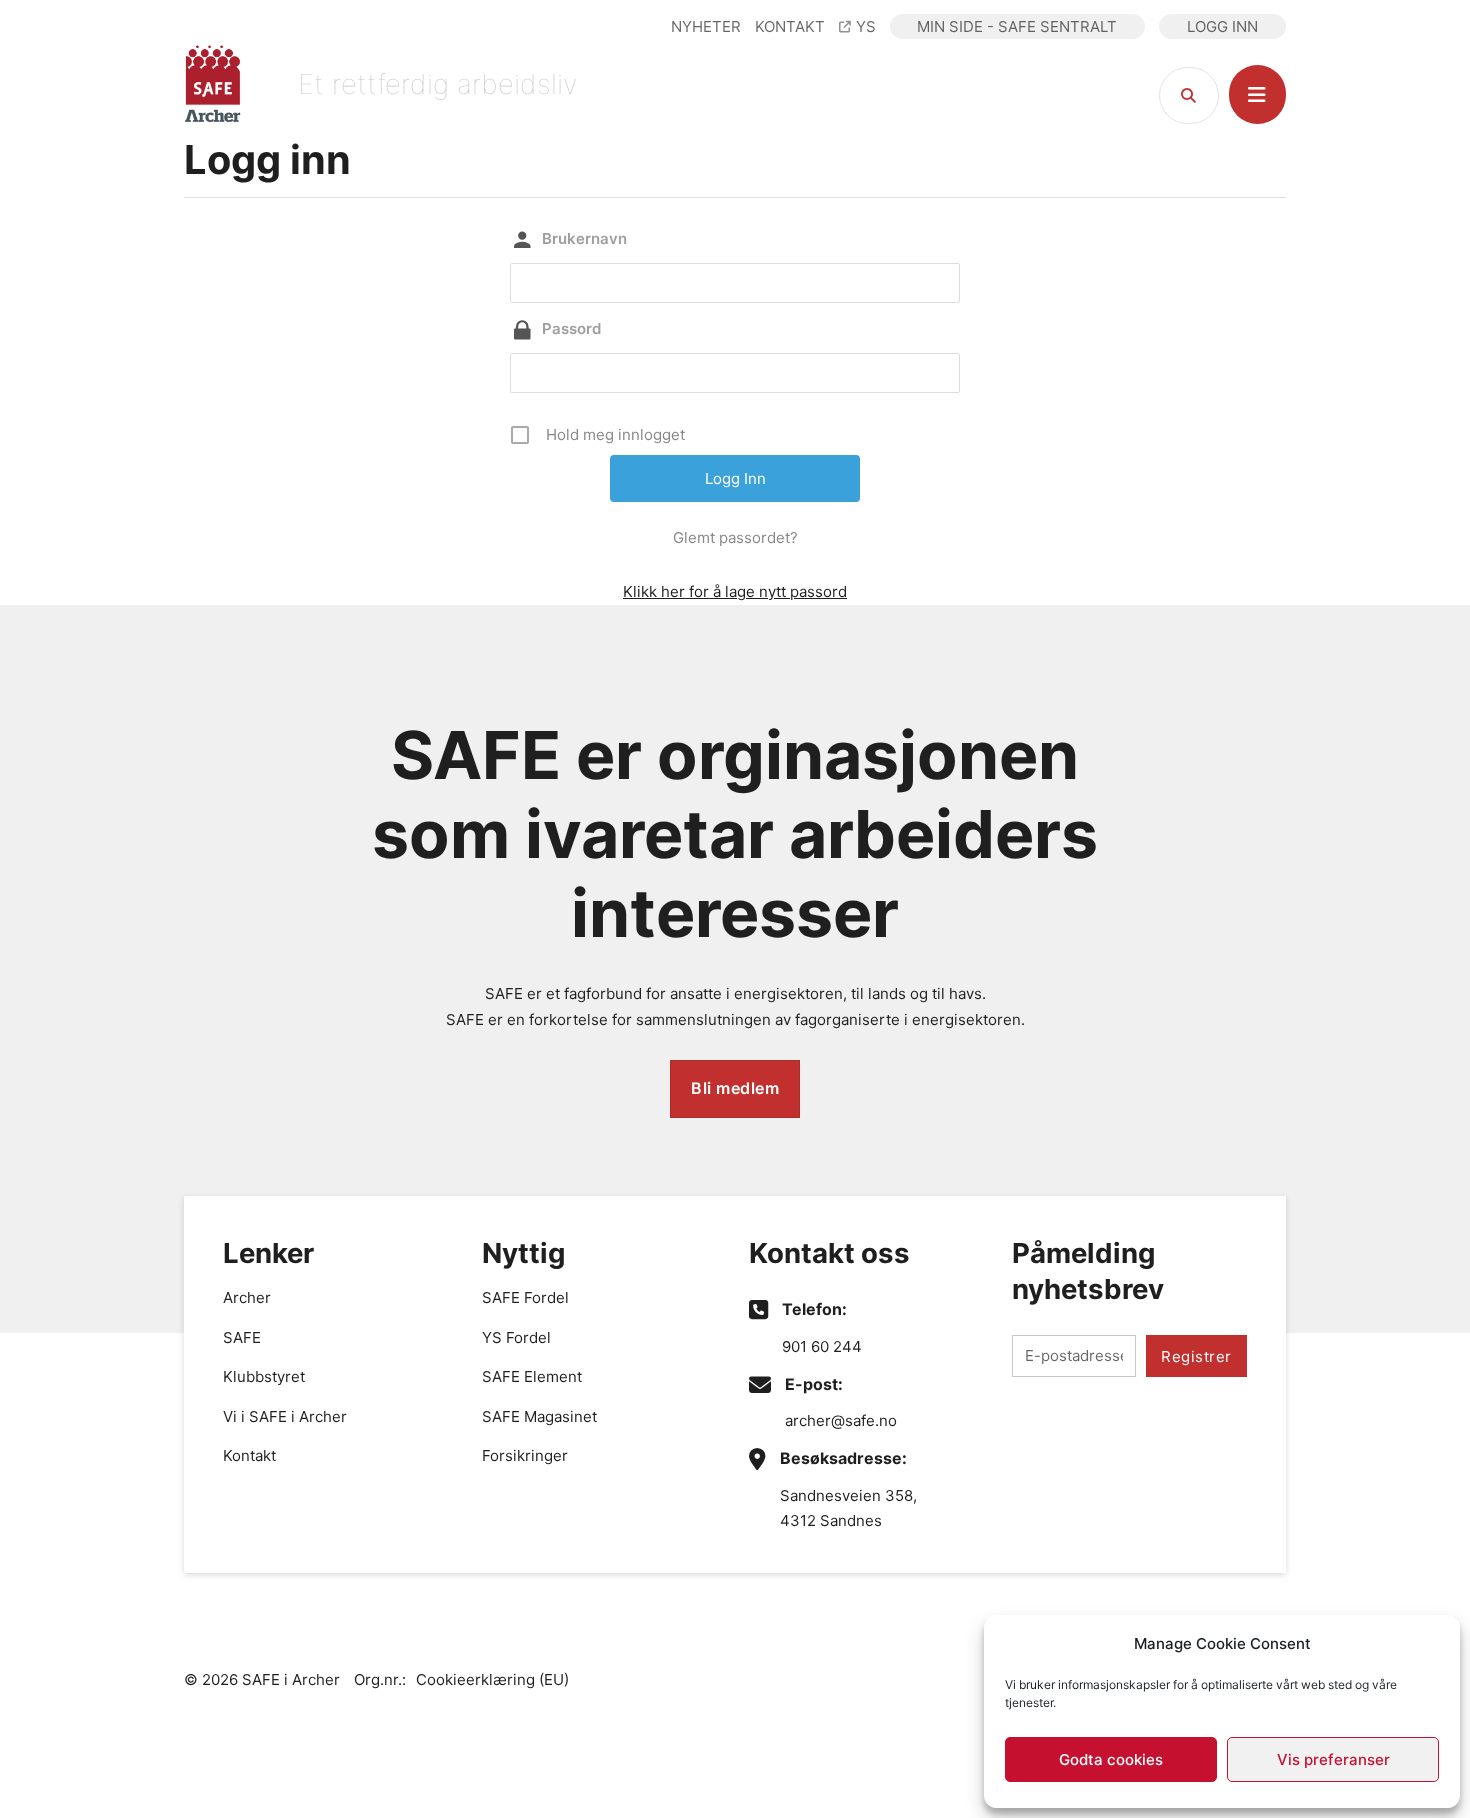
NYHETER (706, 26)
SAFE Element (532, 1376)
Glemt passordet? (735, 537)
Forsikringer (525, 1455)
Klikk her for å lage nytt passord (735, 591)
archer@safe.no (841, 1420)
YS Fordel (516, 1337)
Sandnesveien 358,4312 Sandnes (848, 1508)
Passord (571, 328)
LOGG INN (1222, 26)
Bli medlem (735, 1088)
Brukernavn (584, 238)
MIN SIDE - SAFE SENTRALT (1017, 26)
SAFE (242, 1337)
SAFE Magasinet (539, 1416)
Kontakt (249, 1455)
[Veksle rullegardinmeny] (1257, 95)
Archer (247, 1297)
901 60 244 (822, 1346)
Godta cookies (1111, 1759)
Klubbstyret (264, 1376)
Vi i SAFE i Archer (285, 1416)
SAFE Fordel (525, 1297)
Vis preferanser (1333, 1759)
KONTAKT (790, 26)
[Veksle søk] (1189, 96)
